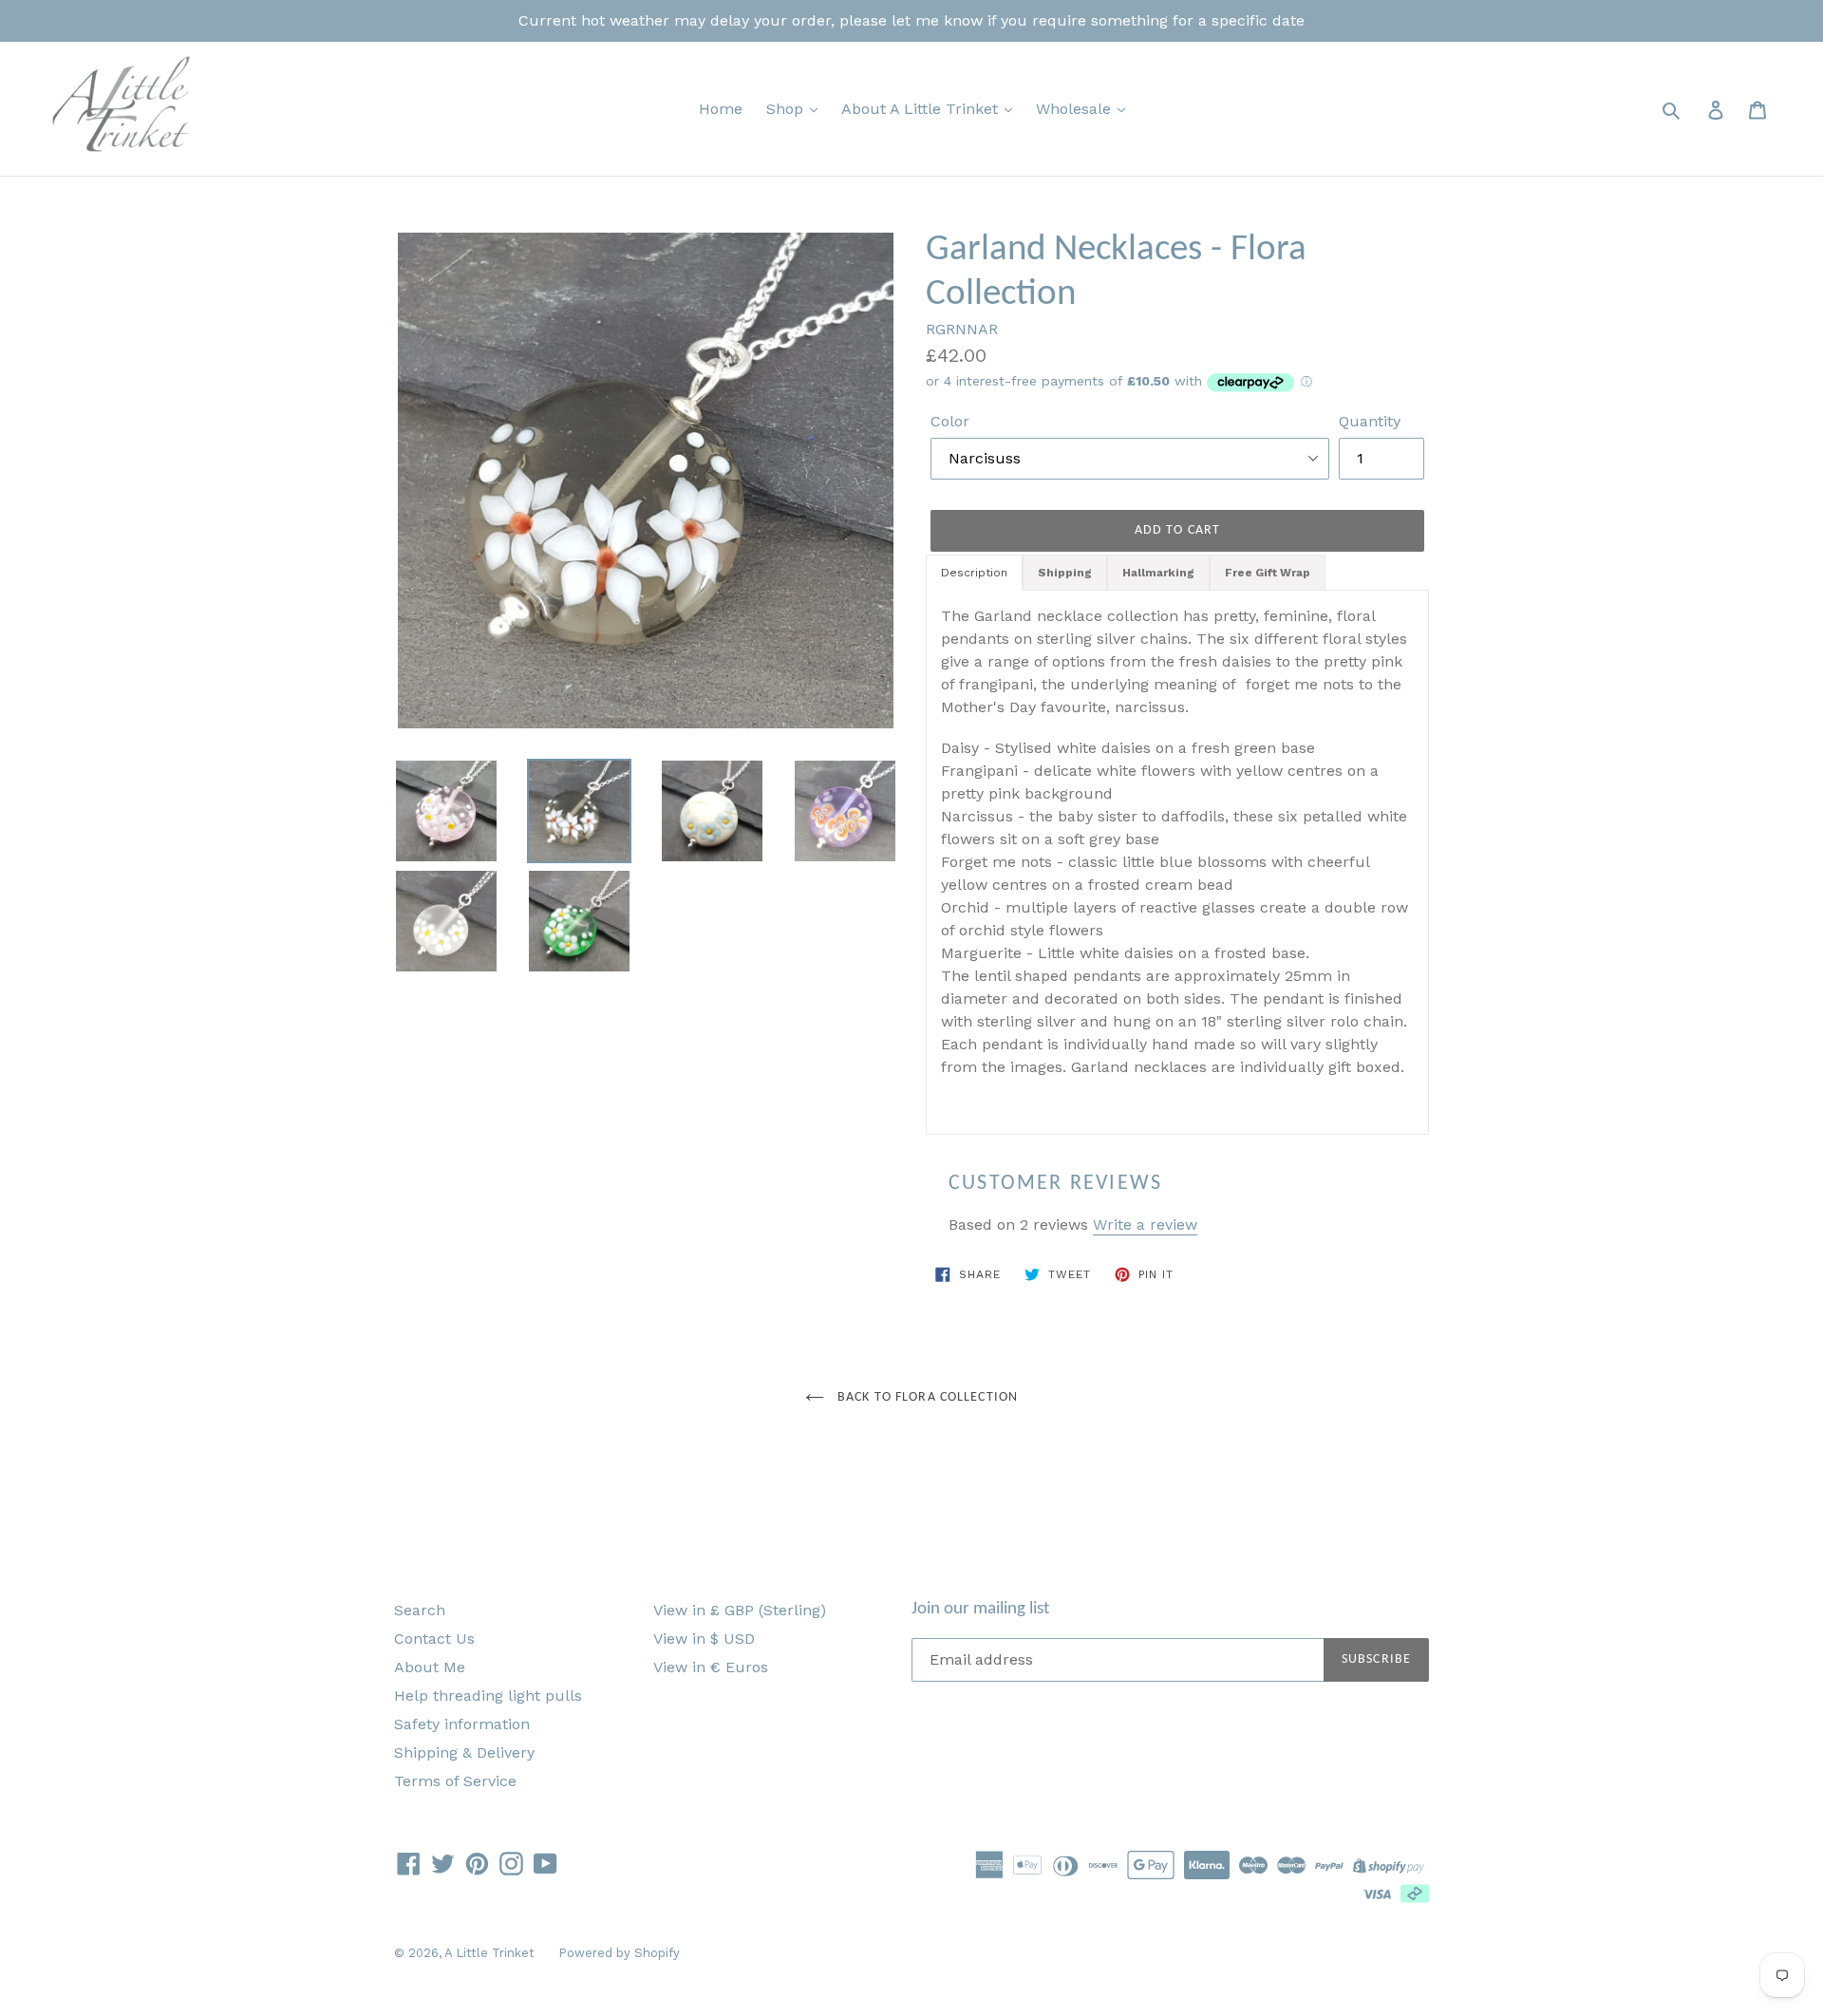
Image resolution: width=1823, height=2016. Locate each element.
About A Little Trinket (922, 109)
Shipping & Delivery (464, 1752)
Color (950, 421)
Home (721, 109)
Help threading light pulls (488, 1696)
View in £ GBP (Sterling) (740, 1610)
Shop (787, 109)
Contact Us (434, 1639)
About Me (430, 1667)
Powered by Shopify (619, 1953)
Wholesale (1076, 109)
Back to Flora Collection (926, 1397)
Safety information (462, 1724)
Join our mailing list (980, 1609)
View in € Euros (711, 1667)
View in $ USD (704, 1639)
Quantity (1370, 421)
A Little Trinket (489, 1953)
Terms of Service (455, 1781)
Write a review (1145, 1225)
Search (420, 1610)
